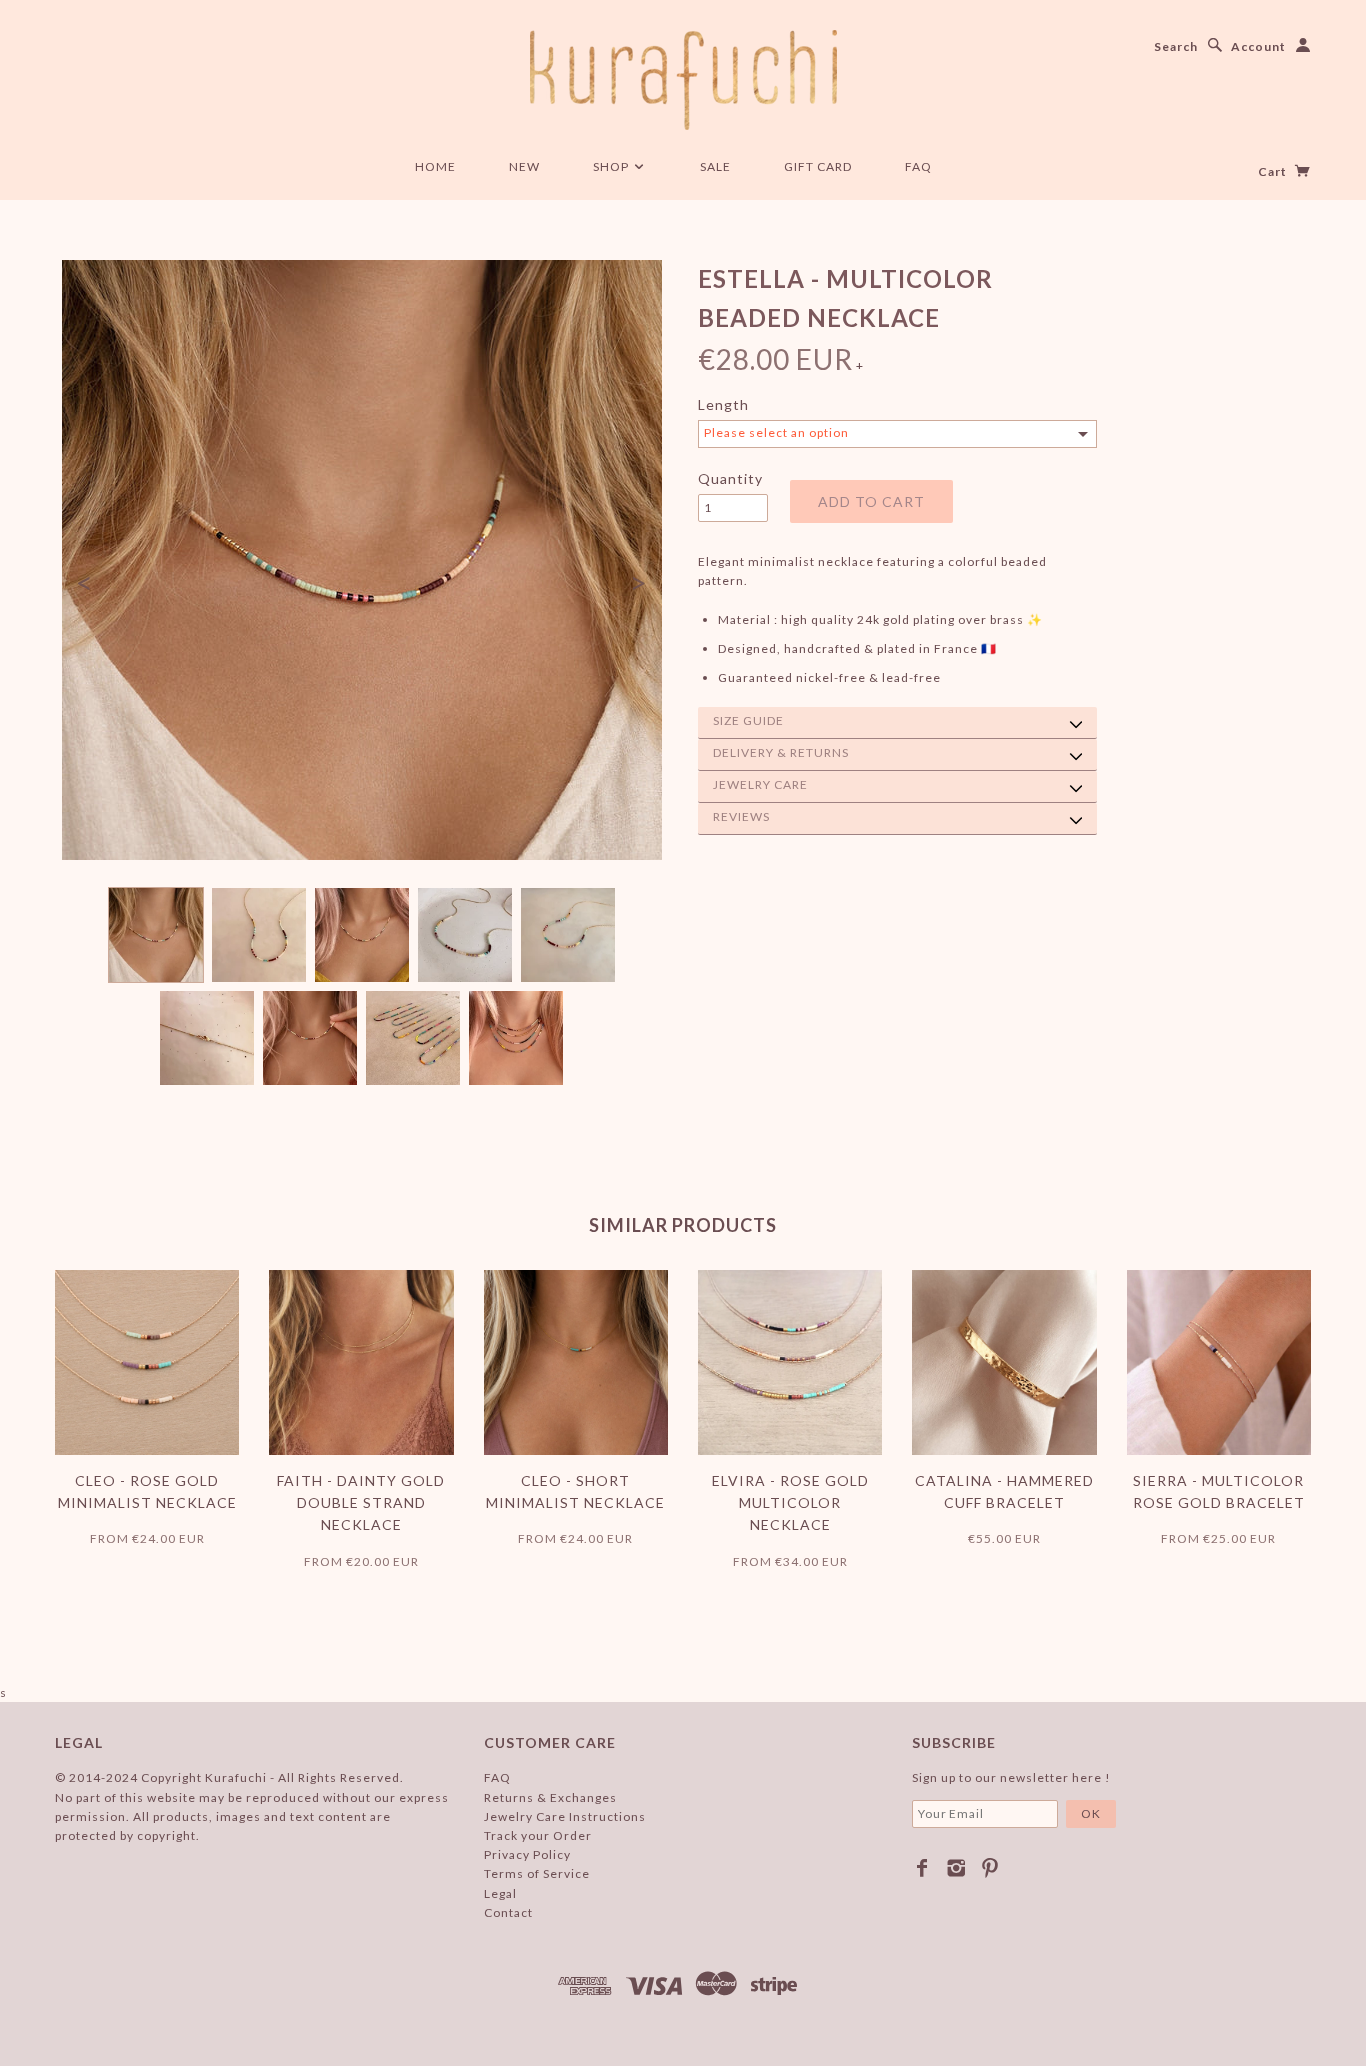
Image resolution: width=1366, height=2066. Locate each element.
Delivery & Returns (781, 752)
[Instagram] (956, 1868)
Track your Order (538, 1835)
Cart (1274, 171)
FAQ (918, 166)
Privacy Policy (527, 1854)
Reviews (741, 816)
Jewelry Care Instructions (565, 1816)
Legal (500, 1893)
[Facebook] (922, 1868)
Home (435, 166)
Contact (508, 1912)
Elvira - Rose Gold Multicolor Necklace (790, 1503)
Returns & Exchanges (550, 1797)
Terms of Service (537, 1873)
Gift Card (818, 166)
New (524, 166)
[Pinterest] (990, 1868)
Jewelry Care (760, 784)
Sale (715, 166)
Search (1176, 46)
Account (1258, 46)
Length (723, 404)
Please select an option (776, 432)
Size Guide (748, 720)
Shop (612, 166)
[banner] (683, 80)
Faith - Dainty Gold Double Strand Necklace (361, 1503)
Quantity (730, 478)
